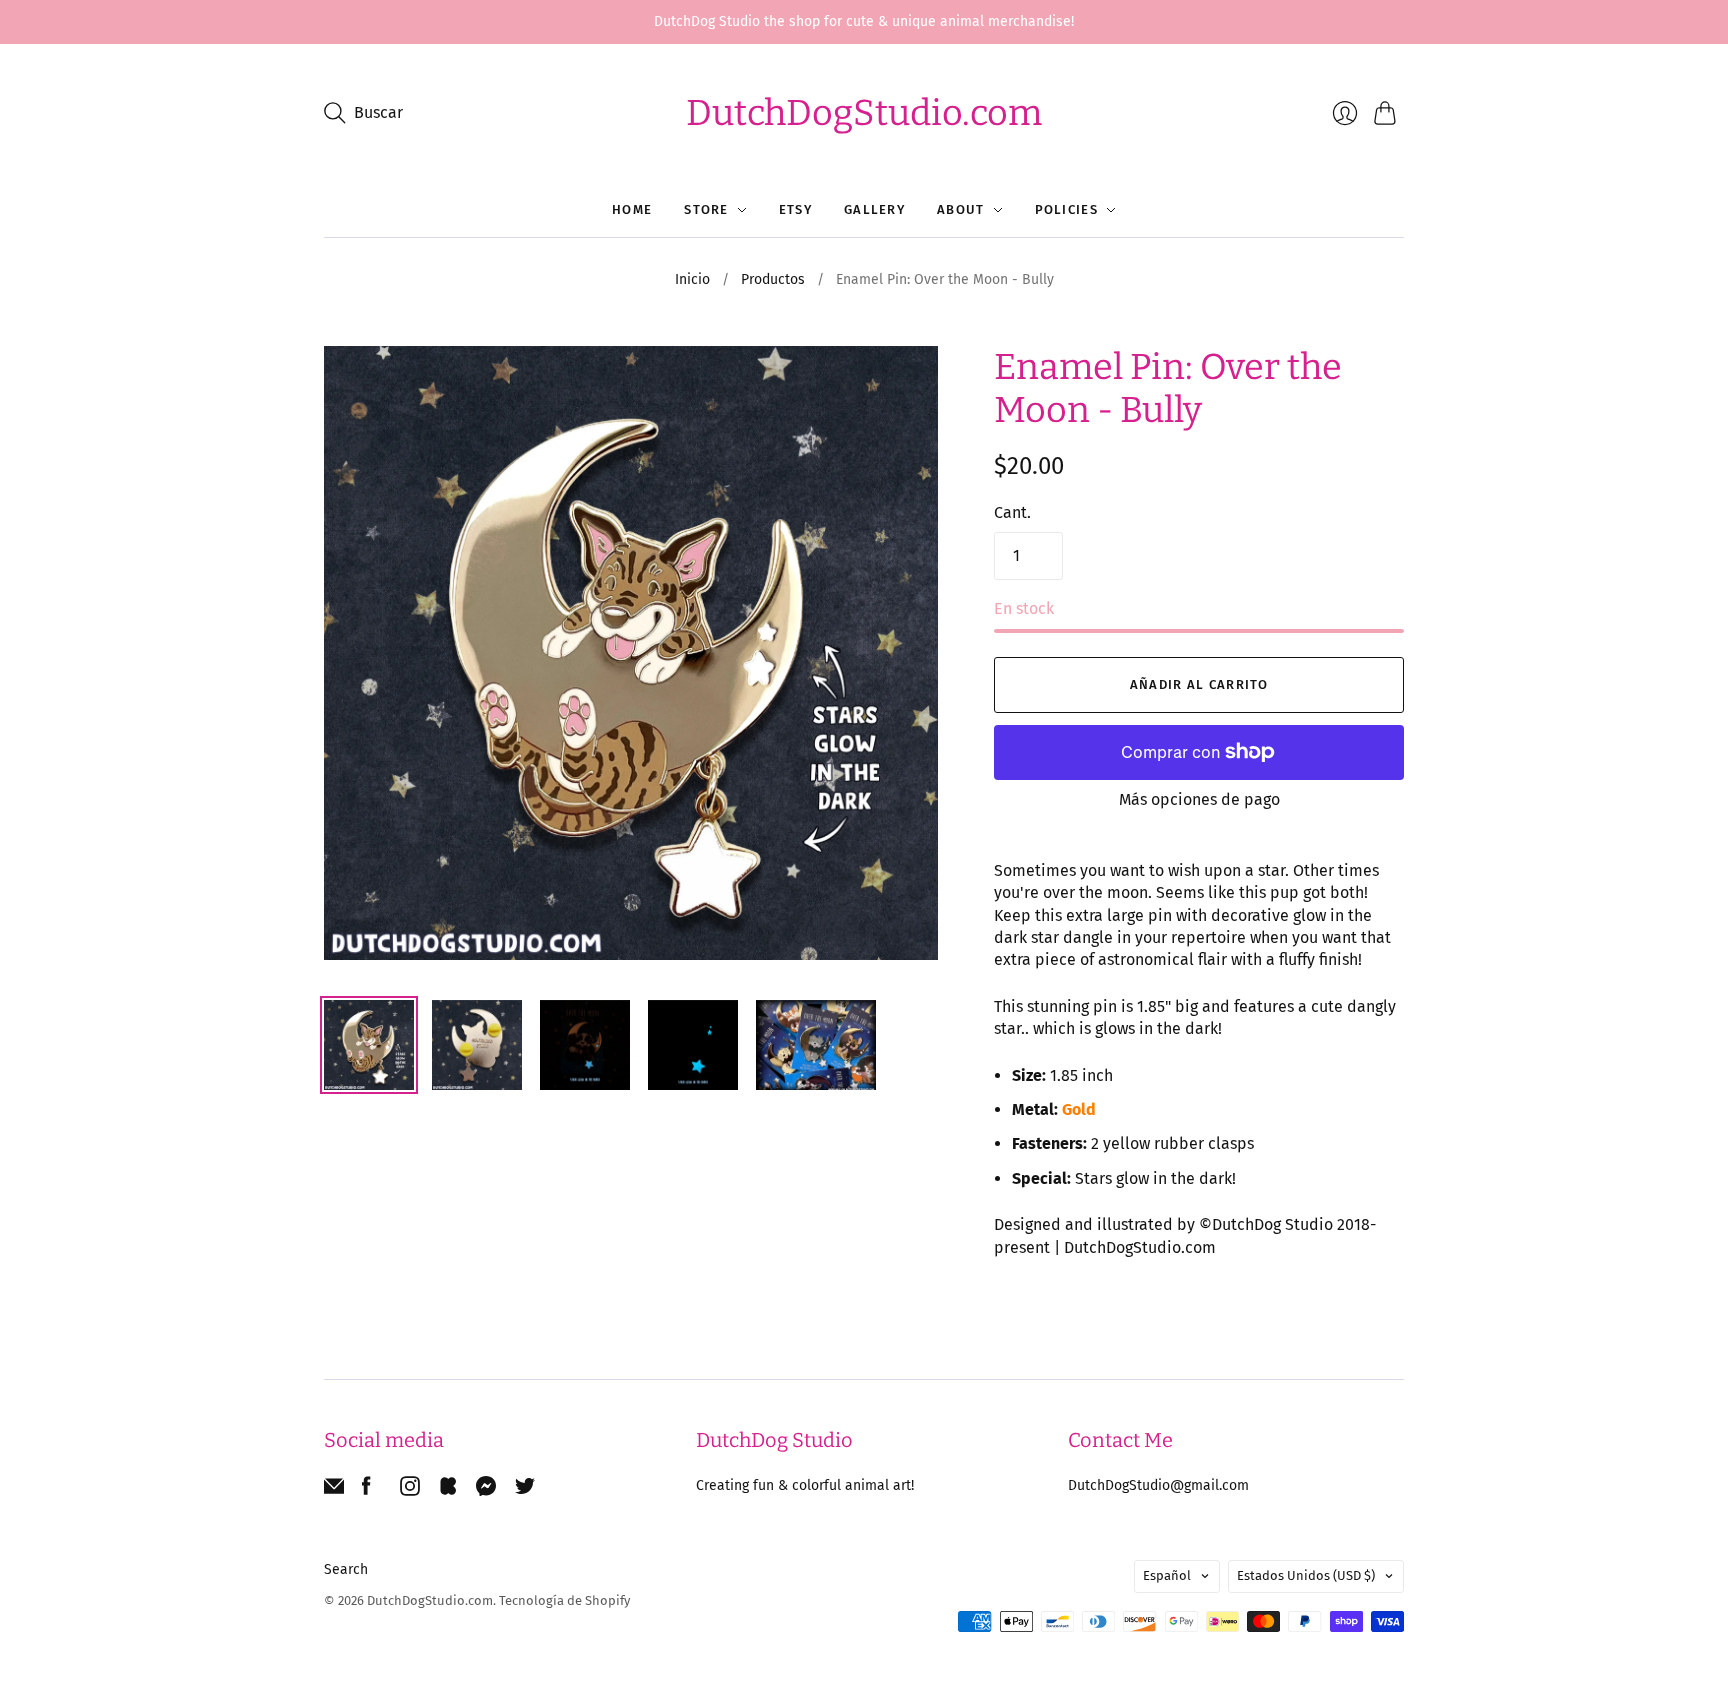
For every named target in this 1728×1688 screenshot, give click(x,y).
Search (346, 1569)
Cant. (1012, 512)
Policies (1066, 209)
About (961, 209)
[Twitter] (525, 1490)
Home (632, 209)
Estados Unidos (1306, 1575)
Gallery (874, 209)
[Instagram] (410, 1490)
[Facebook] (366, 1490)
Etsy (795, 209)
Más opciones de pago (1199, 799)
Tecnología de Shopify (564, 1600)
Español (1167, 1575)
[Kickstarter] (448, 1490)
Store (706, 209)
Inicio (692, 279)
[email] (334, 1490)
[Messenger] (486, 1490)
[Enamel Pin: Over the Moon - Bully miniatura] (369, 1045)
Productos (773, 279)
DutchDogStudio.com (864, 113)
